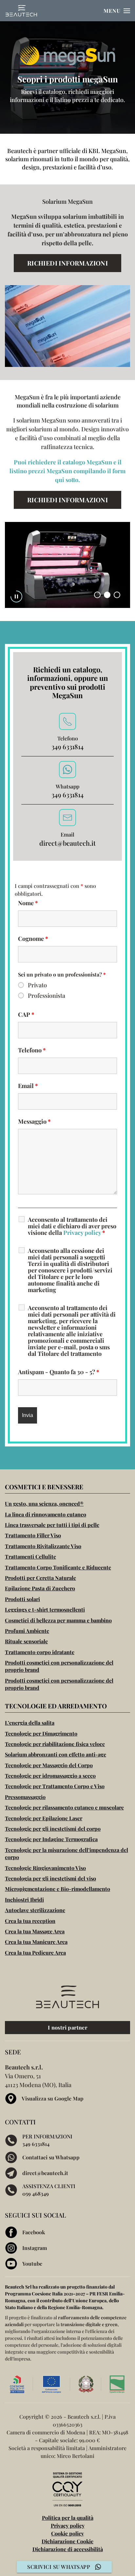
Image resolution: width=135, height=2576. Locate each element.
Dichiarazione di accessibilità (68, 2549)
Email (28, 1086)
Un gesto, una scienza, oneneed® (44, 1504)
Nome (28, 903)
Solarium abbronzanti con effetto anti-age (56, 1754)
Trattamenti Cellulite (30, 1556)
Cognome (33, 939)
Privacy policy (82, 1233)
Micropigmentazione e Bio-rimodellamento (58, 1889)
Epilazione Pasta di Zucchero (40, 1588)
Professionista (47, 995)
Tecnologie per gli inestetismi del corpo (53, 1829)
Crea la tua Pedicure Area (35, 1953)
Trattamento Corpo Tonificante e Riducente (58, 1567)
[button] (117, 11)
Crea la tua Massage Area (35, 1931)
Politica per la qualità (68, 2518)
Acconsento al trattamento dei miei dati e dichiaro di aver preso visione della (72, 1226)
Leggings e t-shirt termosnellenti (45, 1609)
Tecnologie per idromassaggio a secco (50, 1776)
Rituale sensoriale (26, 1641)
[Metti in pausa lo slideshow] (16, 596)
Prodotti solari (22, 1599)
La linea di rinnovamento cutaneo (46, 1514)
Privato (37, 985)
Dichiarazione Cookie (67, 2541)
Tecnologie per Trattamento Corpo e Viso (55, 1786)
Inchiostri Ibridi (24, 1900)
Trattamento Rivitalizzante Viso (43, 1546)
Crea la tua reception (30, 1921)
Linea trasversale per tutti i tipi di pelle (52, 1525)
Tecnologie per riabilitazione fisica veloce (55, 1744)
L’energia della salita (30, 1723)
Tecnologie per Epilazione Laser (44, 1818)
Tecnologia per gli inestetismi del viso (50, 1878)
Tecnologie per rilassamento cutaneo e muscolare (64, 1807)
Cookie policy (67, 2533)
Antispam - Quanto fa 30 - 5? (59, 1372)
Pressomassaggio (25, 1797)
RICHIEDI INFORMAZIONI (67, 263)
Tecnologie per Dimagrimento (41, 1733)
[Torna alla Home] (21, 11)
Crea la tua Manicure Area (36, 1942)
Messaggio (34, 1121)
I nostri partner (67, 2027)
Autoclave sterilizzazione (35, 1910)
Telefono (32, 1050)
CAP (26, 1014)
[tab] (97, 595)
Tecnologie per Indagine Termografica (51, 1839)
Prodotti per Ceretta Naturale (40, 1578)
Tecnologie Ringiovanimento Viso (45, 1868)
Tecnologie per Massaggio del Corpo (49, 1765)
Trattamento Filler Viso (33, 1535)
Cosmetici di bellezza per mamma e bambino (58, 1620)
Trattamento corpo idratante (40, 1652)
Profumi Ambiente (27, 1631)
